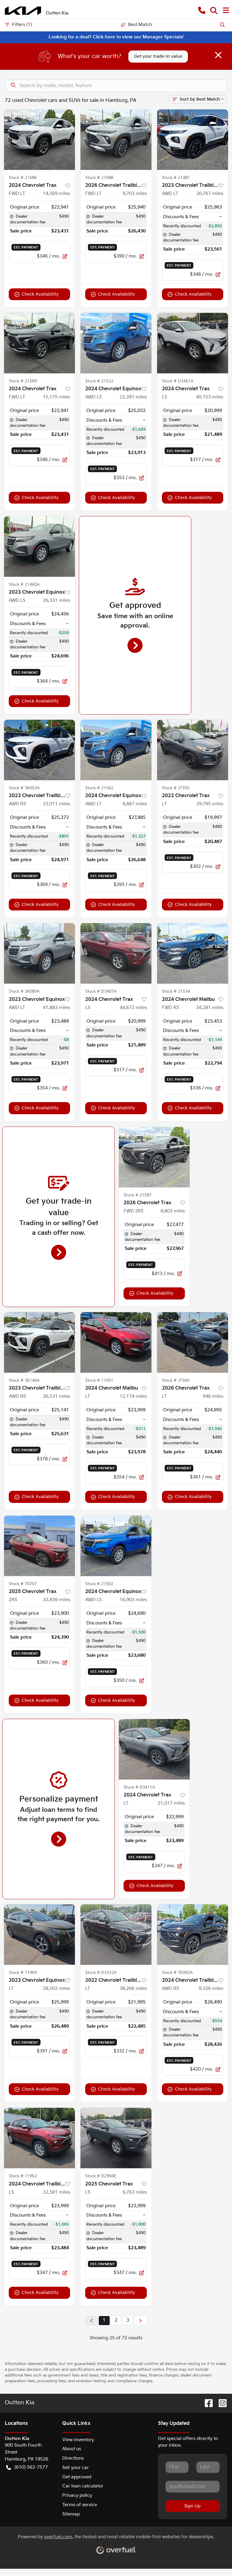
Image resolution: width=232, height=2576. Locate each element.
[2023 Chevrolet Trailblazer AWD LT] (193, 140)
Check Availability (40, 294)
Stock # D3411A (139, 1787)
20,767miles (210, 194)
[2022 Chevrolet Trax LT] (193, 750)
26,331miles (56, 600)
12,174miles (133, 1396)
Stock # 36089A (24, 991)
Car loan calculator (83, 2486)
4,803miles (173, 1211)
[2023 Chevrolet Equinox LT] (39, 1935)
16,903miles (133, 1600)
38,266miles (133, 1989)
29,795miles (210, 804)
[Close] (218, 55)
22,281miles (133, 397)
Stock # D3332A (101, 1973)
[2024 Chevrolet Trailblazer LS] (39, 2138)
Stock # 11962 (23, 2176)
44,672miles (133, 1008)
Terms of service (80, 2505)
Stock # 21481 (176, 178)
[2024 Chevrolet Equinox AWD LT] (116, 750)
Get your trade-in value (158, 56)
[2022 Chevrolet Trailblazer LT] (116, 1935)
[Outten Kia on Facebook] (206, 2403)
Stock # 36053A (24, 788)
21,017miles (171, 1803)
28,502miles (56, 1989)
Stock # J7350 (176, 788)
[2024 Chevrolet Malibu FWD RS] (193, 953)
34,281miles (210, 1008)
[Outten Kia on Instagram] (220, 2403)
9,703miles (135, 194)
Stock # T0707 (23, 1584)
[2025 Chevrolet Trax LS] (116, 2138)
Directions (73, 2458)
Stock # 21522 (99, 381)
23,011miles (56, 804)
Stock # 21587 (138, 1195)
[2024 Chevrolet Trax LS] (193, 343)
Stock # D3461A (178, 381)
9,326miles (211, 1989)
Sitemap (71, 2514)
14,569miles (56, 194)
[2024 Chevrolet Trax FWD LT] (39, 140)
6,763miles (135, 2192)
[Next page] (140, 2321)
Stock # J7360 (176, 1380)
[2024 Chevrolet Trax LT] (154, 1749)
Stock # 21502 (99, 1584)
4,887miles (135, 804)
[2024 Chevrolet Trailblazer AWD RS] (193, 1935)
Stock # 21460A (24, 585)
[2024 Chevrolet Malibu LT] (116, 1342)
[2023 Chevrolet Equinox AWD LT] (39, 953)
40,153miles (210, 397)
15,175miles (56, 397)
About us (72, 2449)
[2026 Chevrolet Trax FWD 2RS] (154, 1157)
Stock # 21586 (23, 178)
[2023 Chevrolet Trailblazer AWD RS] (39, 750)
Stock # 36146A (24, 1380)
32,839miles (56, 1600)
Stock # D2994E (101, 2176)
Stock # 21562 (99, 788)
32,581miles (56, 2192)
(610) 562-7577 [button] (31, 2467)
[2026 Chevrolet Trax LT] (193, 1342)
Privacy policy (77, 2495)
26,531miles (56, 1396)
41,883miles (56, 1008)
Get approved (77, 2477)
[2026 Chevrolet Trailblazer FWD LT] (116, 140)
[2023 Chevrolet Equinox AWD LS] (39, 547)
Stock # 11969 (23, 1973)
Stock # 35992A (177, 1973)
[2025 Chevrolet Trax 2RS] (39, 1546)
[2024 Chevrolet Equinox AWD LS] (116, 343)
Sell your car (76, 2468)
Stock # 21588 (99, 178)
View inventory (78, 2440)
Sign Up (192, 2506)
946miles (213, 1396)
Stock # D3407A (101, 991)
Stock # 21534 (176, 991)
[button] (202, 11)
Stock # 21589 (23, 381)
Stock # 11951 (99, 1380)
